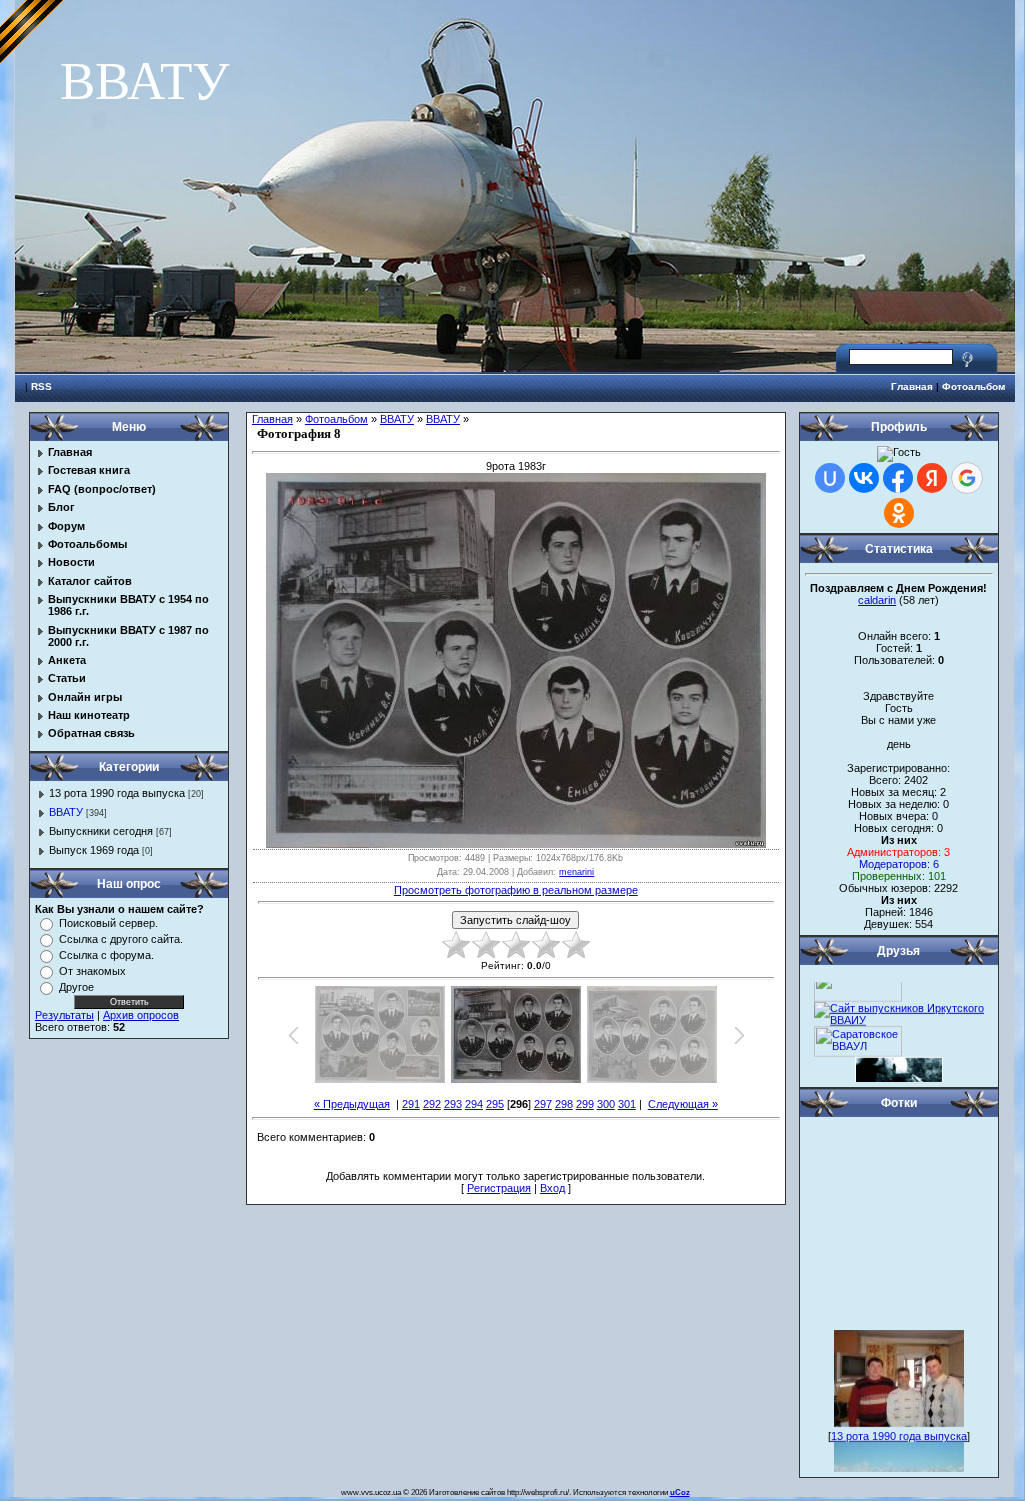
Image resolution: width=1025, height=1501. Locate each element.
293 (453, 1104)
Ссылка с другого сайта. (121, 939)
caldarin (877, 600)
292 (432, 1104)
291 (411, 1104)
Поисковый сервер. (108, 923)
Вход (552, 1188)
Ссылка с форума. (106, 955)
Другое (76, 987)
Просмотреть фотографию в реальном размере (516, 890)
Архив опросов (141, 1015)
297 (543, 1104)
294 (474, 1104)
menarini (576, 872)
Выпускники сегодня (101, 831)
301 (627, 1104)
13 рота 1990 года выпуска (117, 793)
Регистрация (499, 1188)
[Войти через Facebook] (898, 478)
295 (495, 1104)
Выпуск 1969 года (94, 850)
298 (564, 1104)
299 (585, 1104)
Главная (912, 386)
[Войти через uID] (830, 478)
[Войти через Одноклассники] (899, 513)
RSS (41, 386)
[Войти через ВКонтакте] (864, 478)
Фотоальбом (973, 386)
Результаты (64, 1015)
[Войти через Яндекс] (932, 478)
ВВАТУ (66, 812)
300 (606, 1104)
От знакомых (92, 971)
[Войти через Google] (967, 478)
